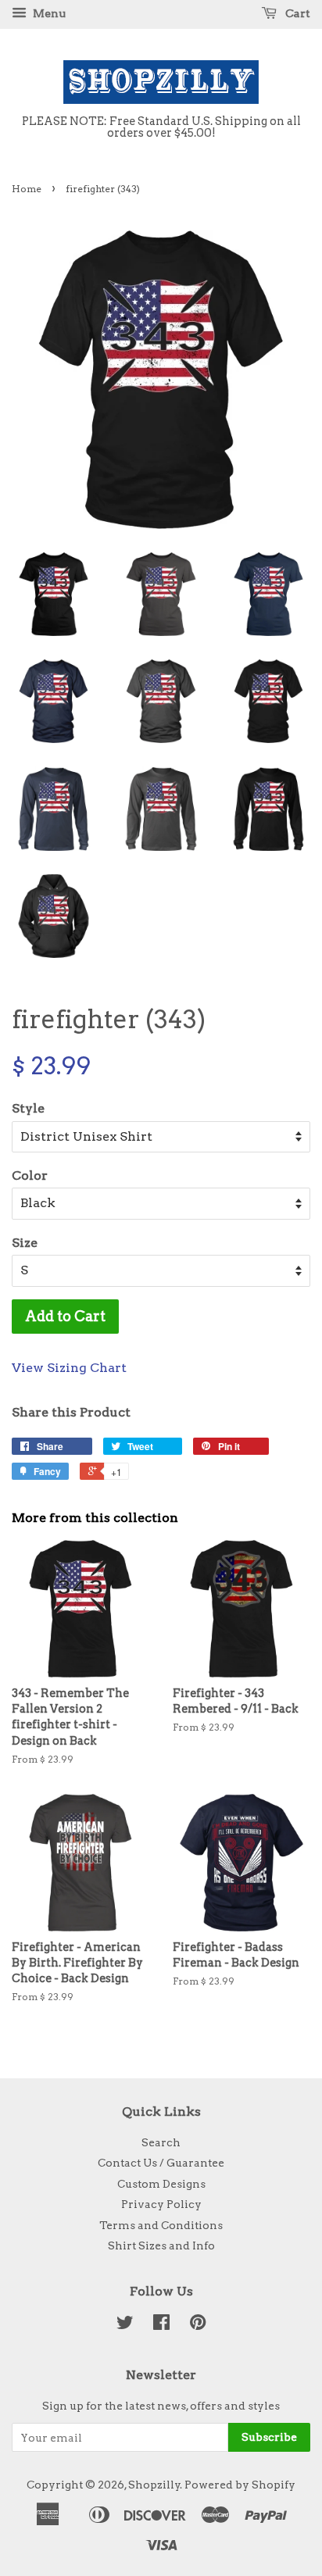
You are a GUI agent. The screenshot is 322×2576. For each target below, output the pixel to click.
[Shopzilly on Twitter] (125, 2325)
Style (28, 1108)
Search (161, 2142)
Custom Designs (161, 2184)
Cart (297, 13)
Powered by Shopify (240, 2485)
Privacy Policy (161, 2204)
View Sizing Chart (69, 1368)
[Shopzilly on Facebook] (161, 2325)
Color (30, 1175)
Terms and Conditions (161, 2225)
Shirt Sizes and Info (161, 2246)
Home (27, 189)
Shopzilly (154, 2485)
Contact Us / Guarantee (161, 2163)
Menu (48, 13)
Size (25, 1243)
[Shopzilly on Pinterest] (198, 2325)
